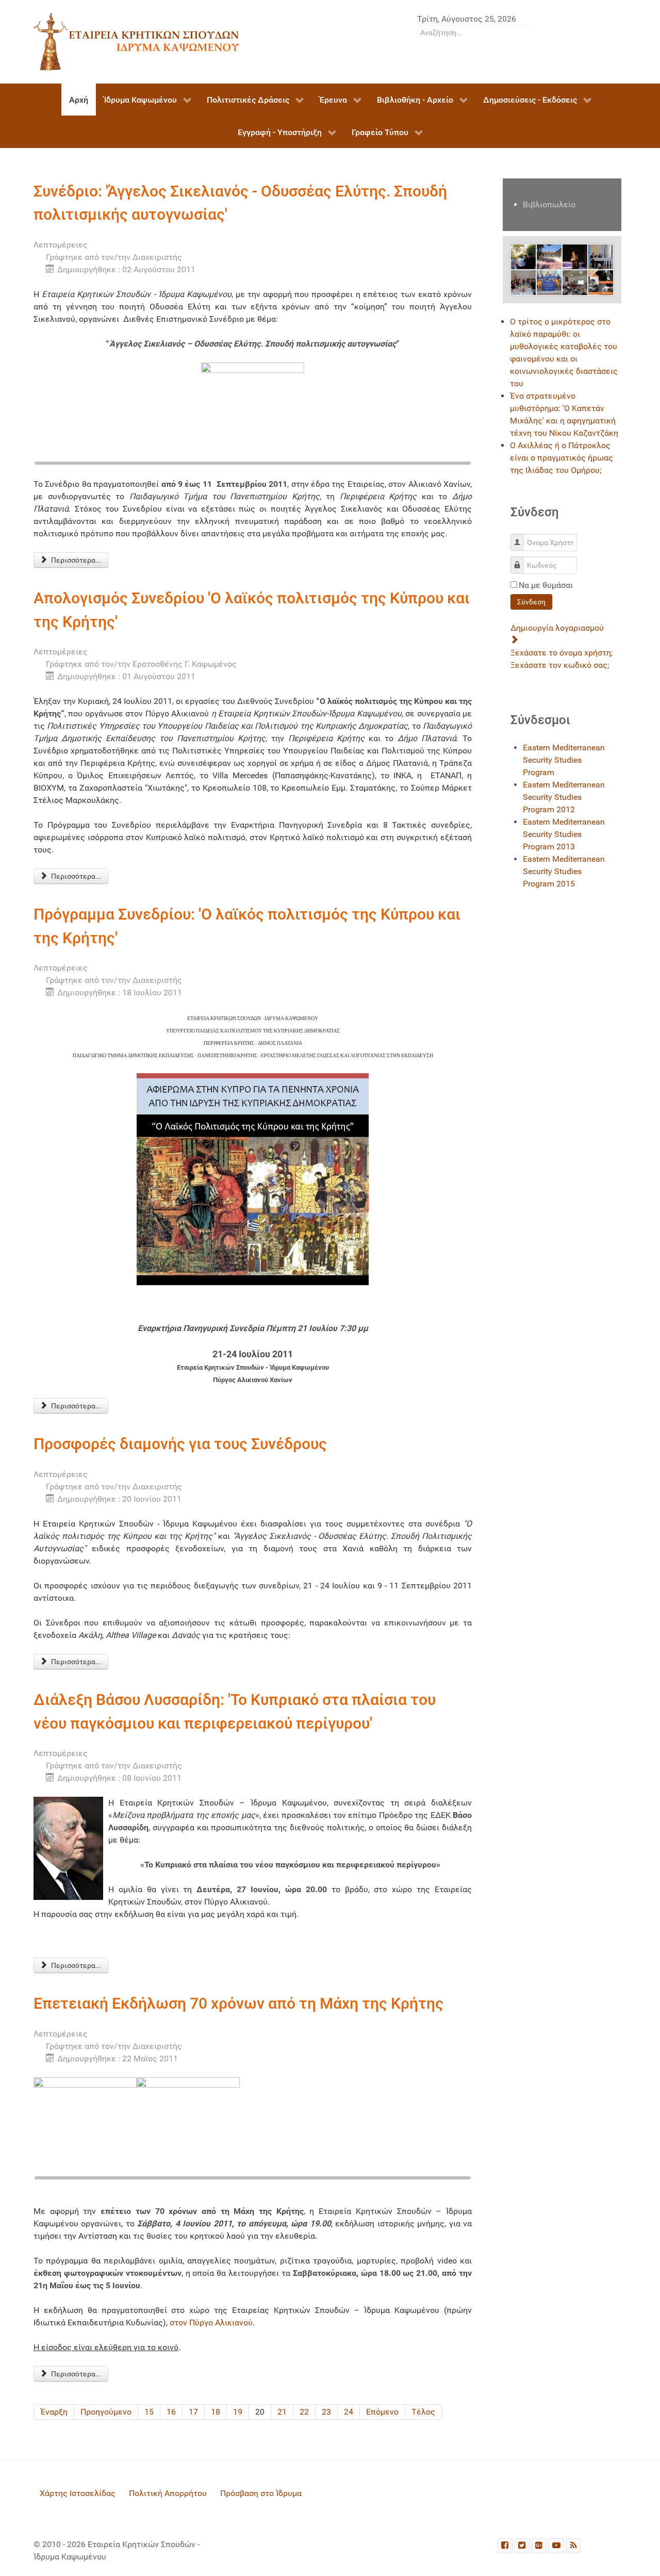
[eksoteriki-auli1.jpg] (549, 256)
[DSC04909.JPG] (549, 282)
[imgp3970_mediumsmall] (575, 282)
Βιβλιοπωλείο (549, 204)
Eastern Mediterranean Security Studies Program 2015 (564, 871)
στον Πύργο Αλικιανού (211, 2323)
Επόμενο (382, 2412)
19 (238, 2412)
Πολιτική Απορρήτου (168, 2493)
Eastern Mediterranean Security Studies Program (564, 760)
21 (282, 2412)
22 (304, 2412)
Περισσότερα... (76, 560)
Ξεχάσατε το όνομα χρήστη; (562, 653)
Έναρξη (54, 2412)
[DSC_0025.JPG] (601, 256)
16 (171, 2412)
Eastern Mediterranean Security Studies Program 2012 (564, 797)
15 (149, 2412)
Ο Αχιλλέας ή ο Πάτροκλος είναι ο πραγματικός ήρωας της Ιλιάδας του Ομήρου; (562, 458)
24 (349, 2412)
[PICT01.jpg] (575, 256)
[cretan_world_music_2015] (601, 282)
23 (326, 2412)
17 (193, 2412)
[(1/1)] (253, 414)
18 (216, 2412)
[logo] (137, 41)
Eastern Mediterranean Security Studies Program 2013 (564, 834)
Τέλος (423, 2412)
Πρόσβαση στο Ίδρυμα (261, 2493)
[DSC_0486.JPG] (523, 282)
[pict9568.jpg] (523, 256)
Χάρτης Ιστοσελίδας (78, 2493)
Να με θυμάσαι (546, 585)
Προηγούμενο (106, 2412)
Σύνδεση (531, 602)
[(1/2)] (85, 2129)
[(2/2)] (188, 2129)
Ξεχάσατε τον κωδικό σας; (560, 665)
